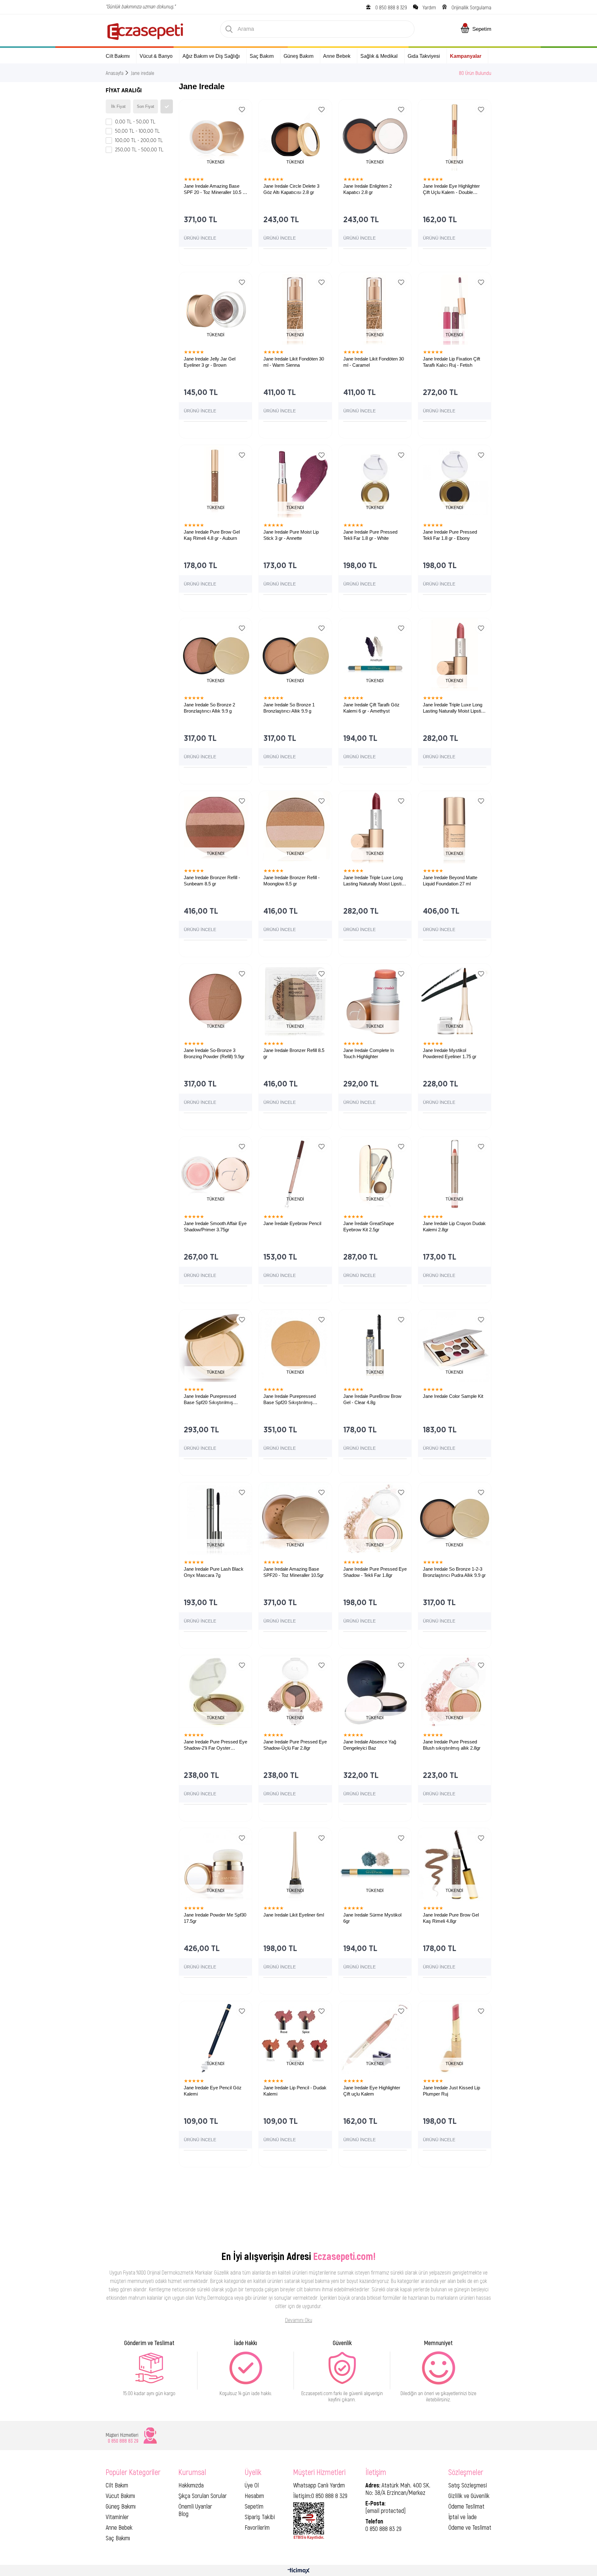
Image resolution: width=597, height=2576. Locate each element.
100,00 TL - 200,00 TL (139, 140)
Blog (183, 2514)
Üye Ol (252, 2485)
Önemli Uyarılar (195, 2506)
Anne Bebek (119, 2527)
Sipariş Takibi (260, 2517)
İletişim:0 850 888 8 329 (320, 2496)
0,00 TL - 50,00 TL (135, 122)
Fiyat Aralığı (124, 91)
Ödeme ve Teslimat (470, 2527)
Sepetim (254, 2506)
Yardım (429, 7)
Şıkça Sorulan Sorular (203, 2496)
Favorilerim (257, 2527)
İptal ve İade (463, 2517)
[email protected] (386, 2510)
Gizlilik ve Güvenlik (469, 2496)
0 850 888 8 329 (391, 7)
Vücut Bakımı (120, 2496)
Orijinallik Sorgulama (471, 7)
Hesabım (254, 2496)
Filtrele (167, 106)
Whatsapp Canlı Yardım (319, 2485)
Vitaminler (117, 2517)
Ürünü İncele (200, 238)
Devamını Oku (299, 2320)
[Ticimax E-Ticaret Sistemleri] (299, 2571)
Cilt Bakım (117, 2485)
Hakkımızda (191, 2485)
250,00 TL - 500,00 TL (139, 150)
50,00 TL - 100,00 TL (137, 131)
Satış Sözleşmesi (468, 2485)
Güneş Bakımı (121, 2506)
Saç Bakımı (118, 2538)
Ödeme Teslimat (466, 2506)
